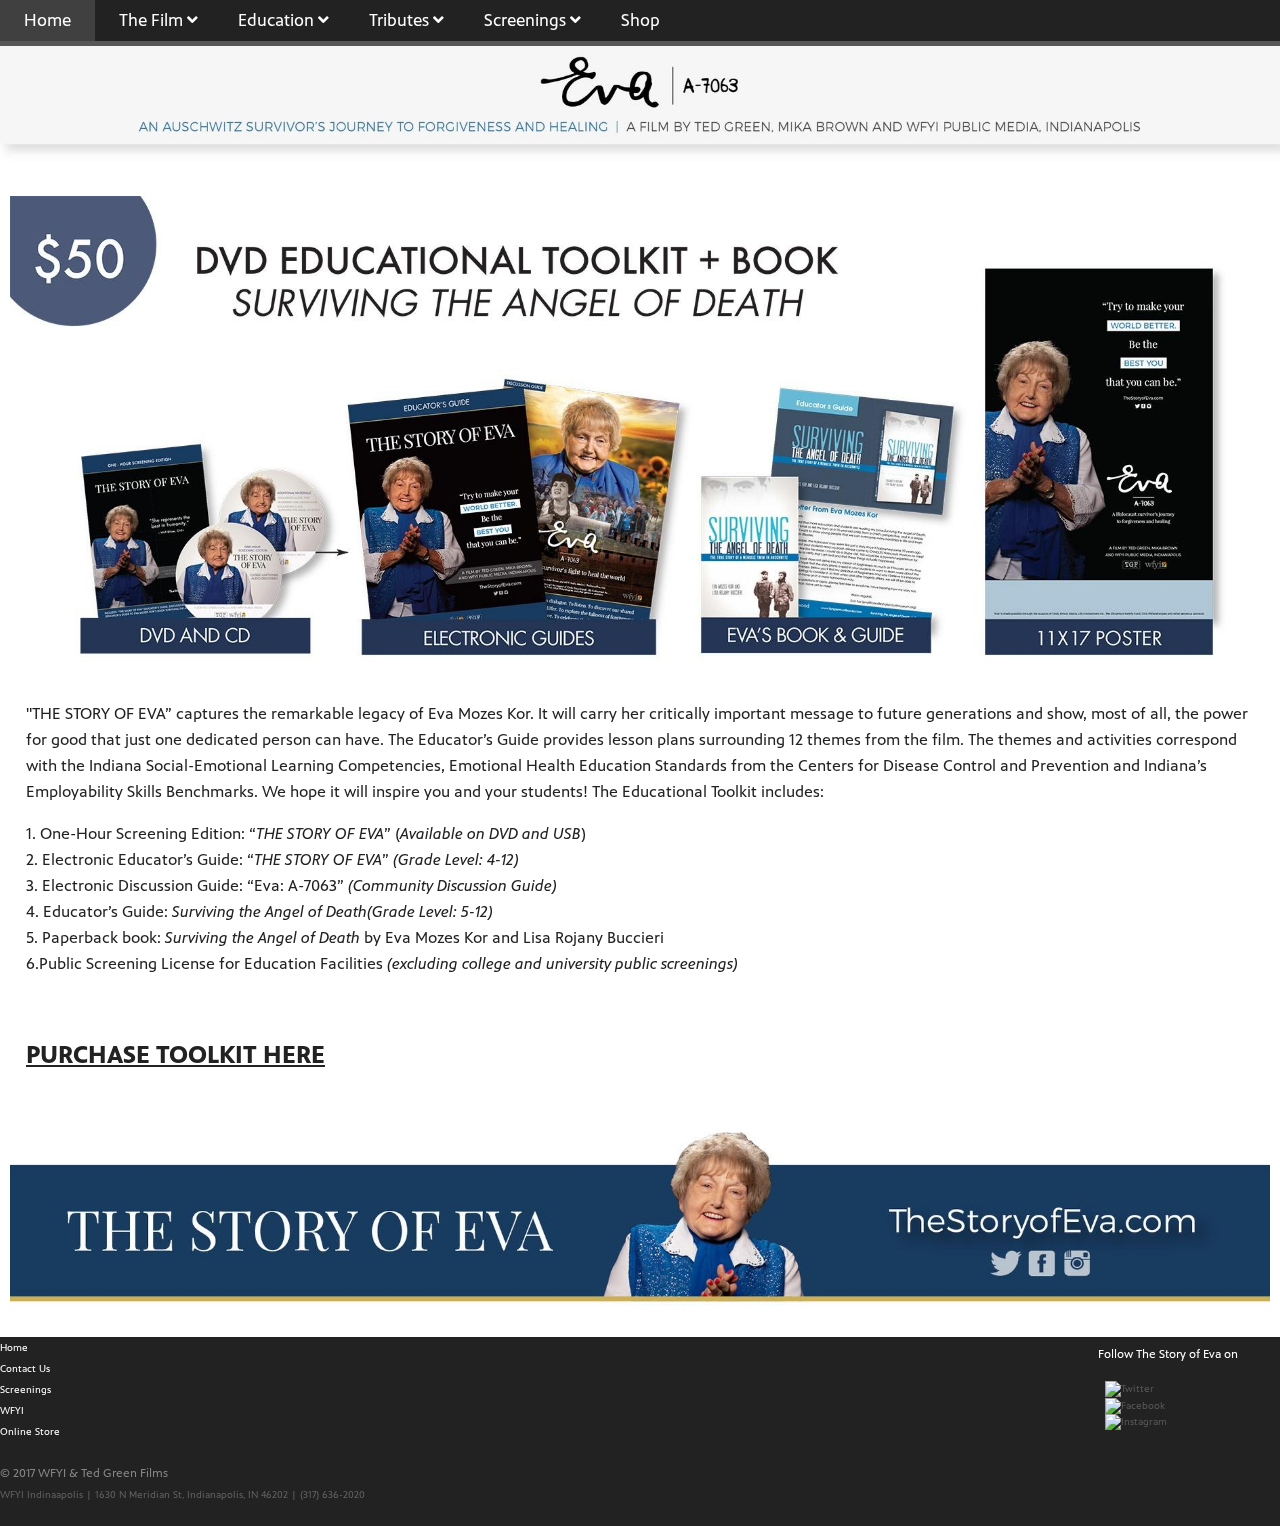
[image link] (640, 1219)
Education (278, 20)
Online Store (30, 1431)
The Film (153, 20)
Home (47, 20)
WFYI (12, 1410)
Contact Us (25, 1368)
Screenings (527, 20)
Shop (640, 20)
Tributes (401, 20)
